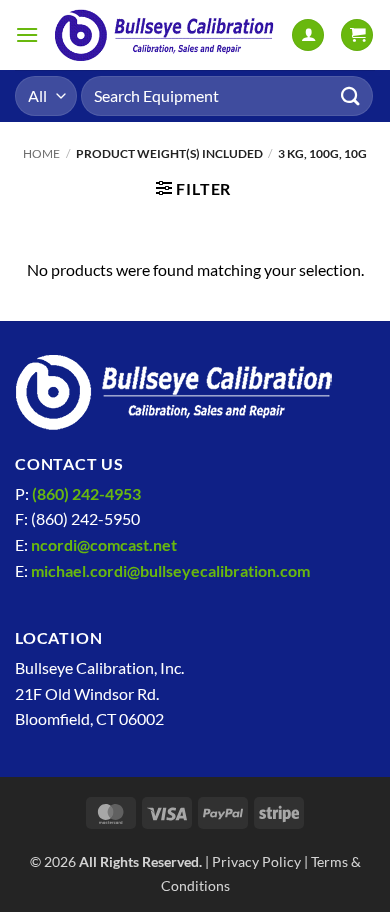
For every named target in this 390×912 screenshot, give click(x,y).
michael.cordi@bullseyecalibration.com (170, 570)
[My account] (308, 35)
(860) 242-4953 (86, 493)
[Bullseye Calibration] (165, 35)
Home (41, 153)
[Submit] (351, 95)
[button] (27, 34)
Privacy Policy (256, 861)
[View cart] (357, 35)
